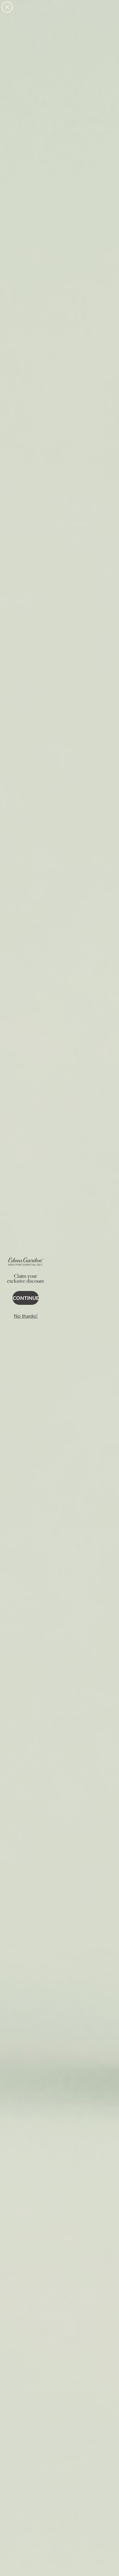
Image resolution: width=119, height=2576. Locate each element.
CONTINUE (26, 1298)
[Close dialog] (7, 7)
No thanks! (26, 1316)
